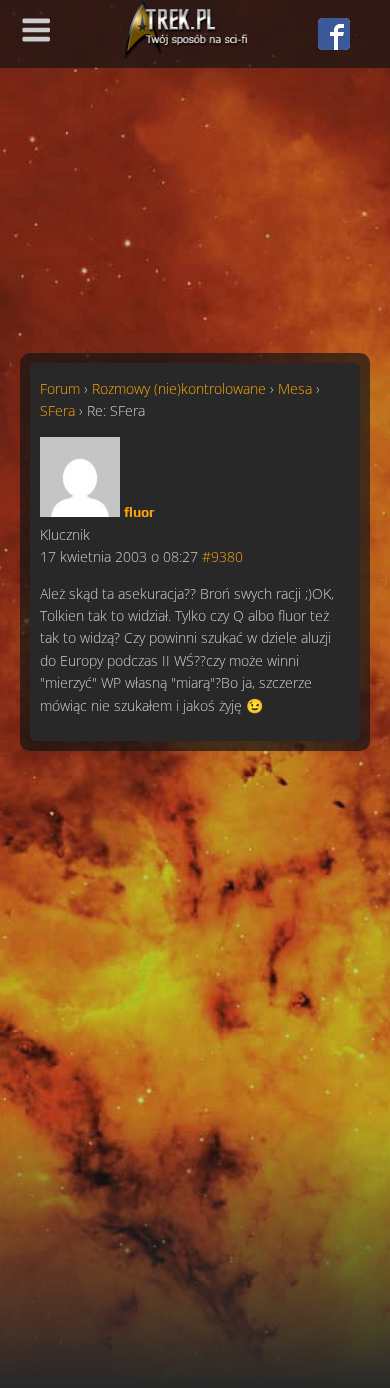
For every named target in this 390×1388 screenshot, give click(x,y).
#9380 (222, 556)
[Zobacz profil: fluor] (80, 511)
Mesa (295, 388)
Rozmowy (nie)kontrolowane (179, 388)
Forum (60, 388)
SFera (57, 410)
